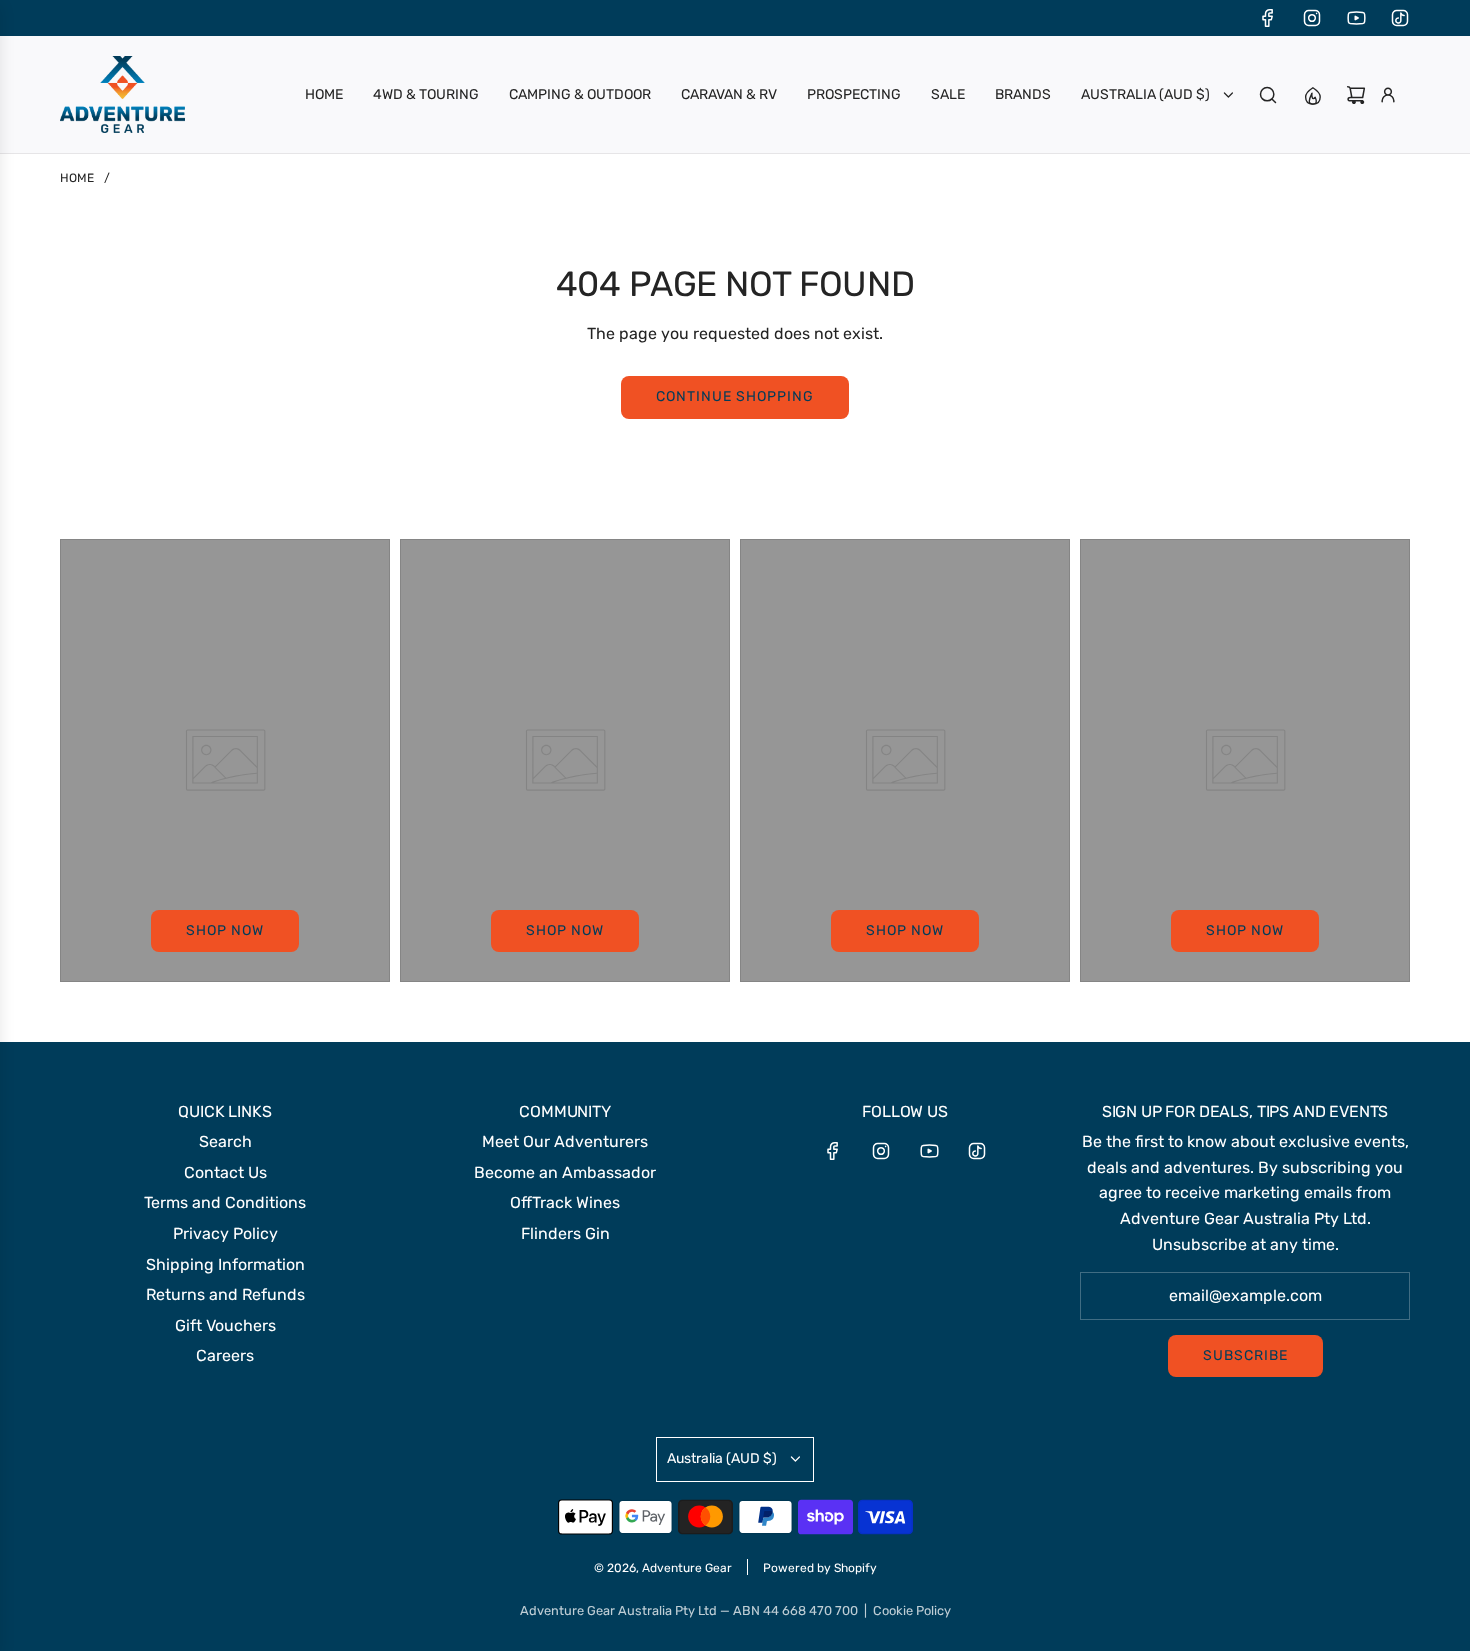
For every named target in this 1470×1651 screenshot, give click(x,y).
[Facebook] (1268, 18)
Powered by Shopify (820, 1568)
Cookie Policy (912, 1610)
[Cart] (1356, 95)
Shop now (225, 930)
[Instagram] (1312, 18)
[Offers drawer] (1312, 95)
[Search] (1268, 95)
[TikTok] (1400, 18)
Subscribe (1245, 1355)
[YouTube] (1356, 18)
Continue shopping (735, 396)
